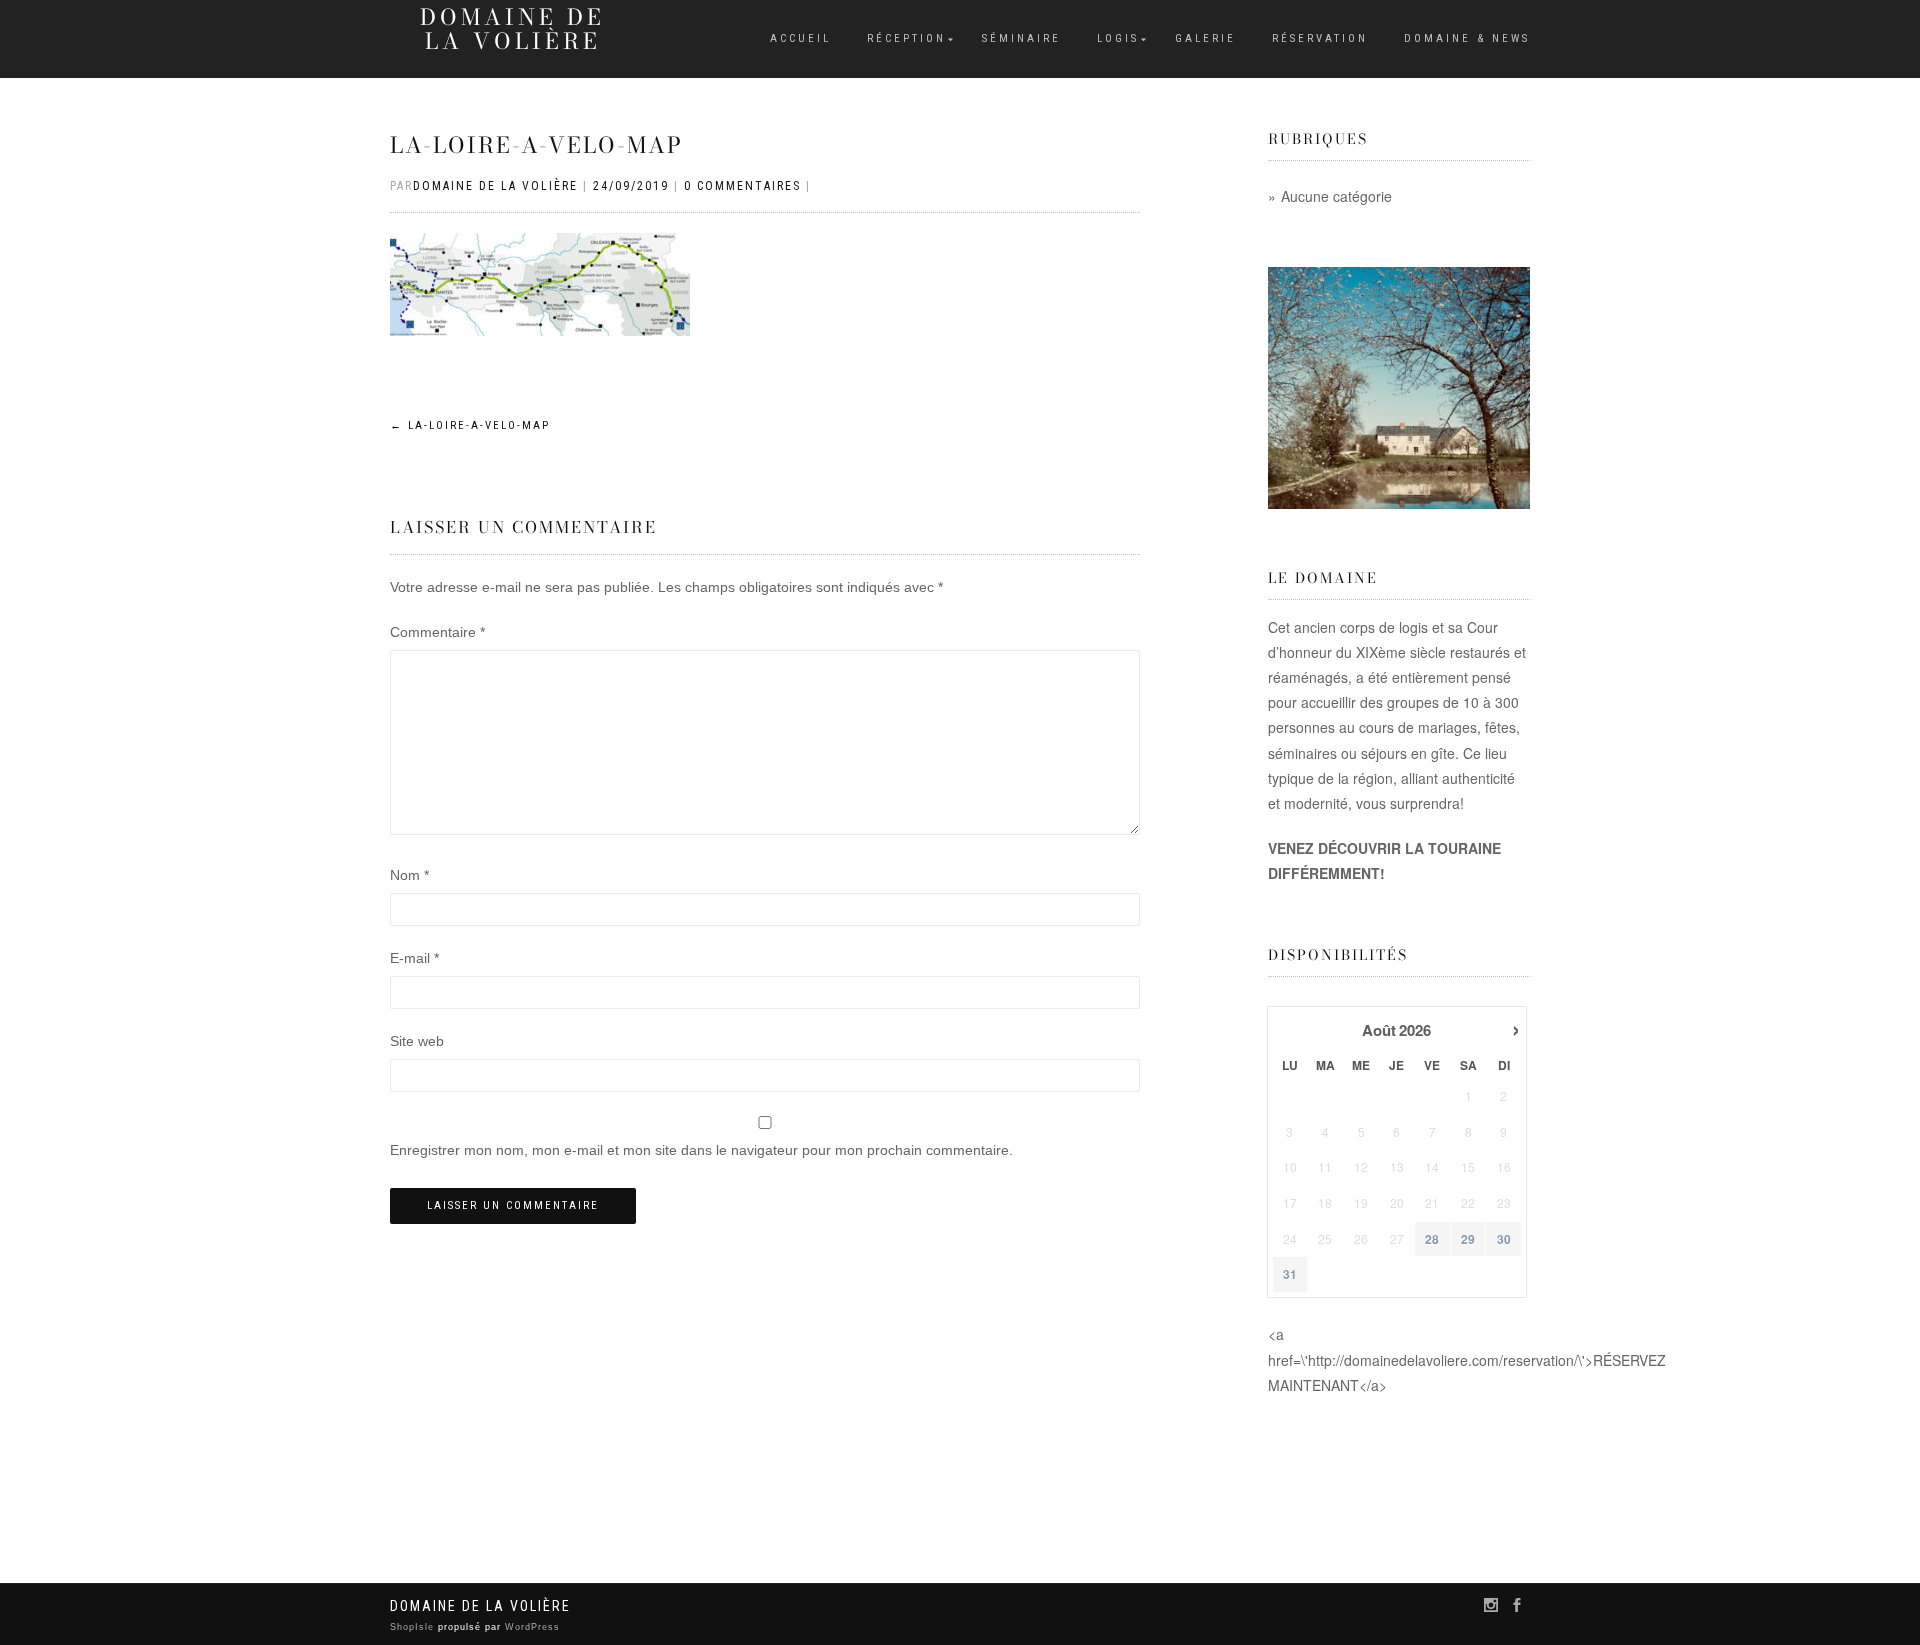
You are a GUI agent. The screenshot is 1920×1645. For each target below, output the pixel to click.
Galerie (1205, 38)
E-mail (414, 958)
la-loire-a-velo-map (536, 145)
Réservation (1320, 38)
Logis (1118, 38)
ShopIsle (414, 1627)
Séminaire (1021, 38)
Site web (417, 1041)
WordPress (530, 1627)
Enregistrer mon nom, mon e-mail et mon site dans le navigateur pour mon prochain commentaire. (701, 1150)
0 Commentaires (742, 186)
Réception (906, 38)
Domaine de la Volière (512, 29)
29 (1468, 1239)
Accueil (800, 38)
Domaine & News (1467, 38)
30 (1504, 1239)
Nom (409, 875)
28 (1432, 1239)
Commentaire (437, 632)
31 (1290, 1274)
